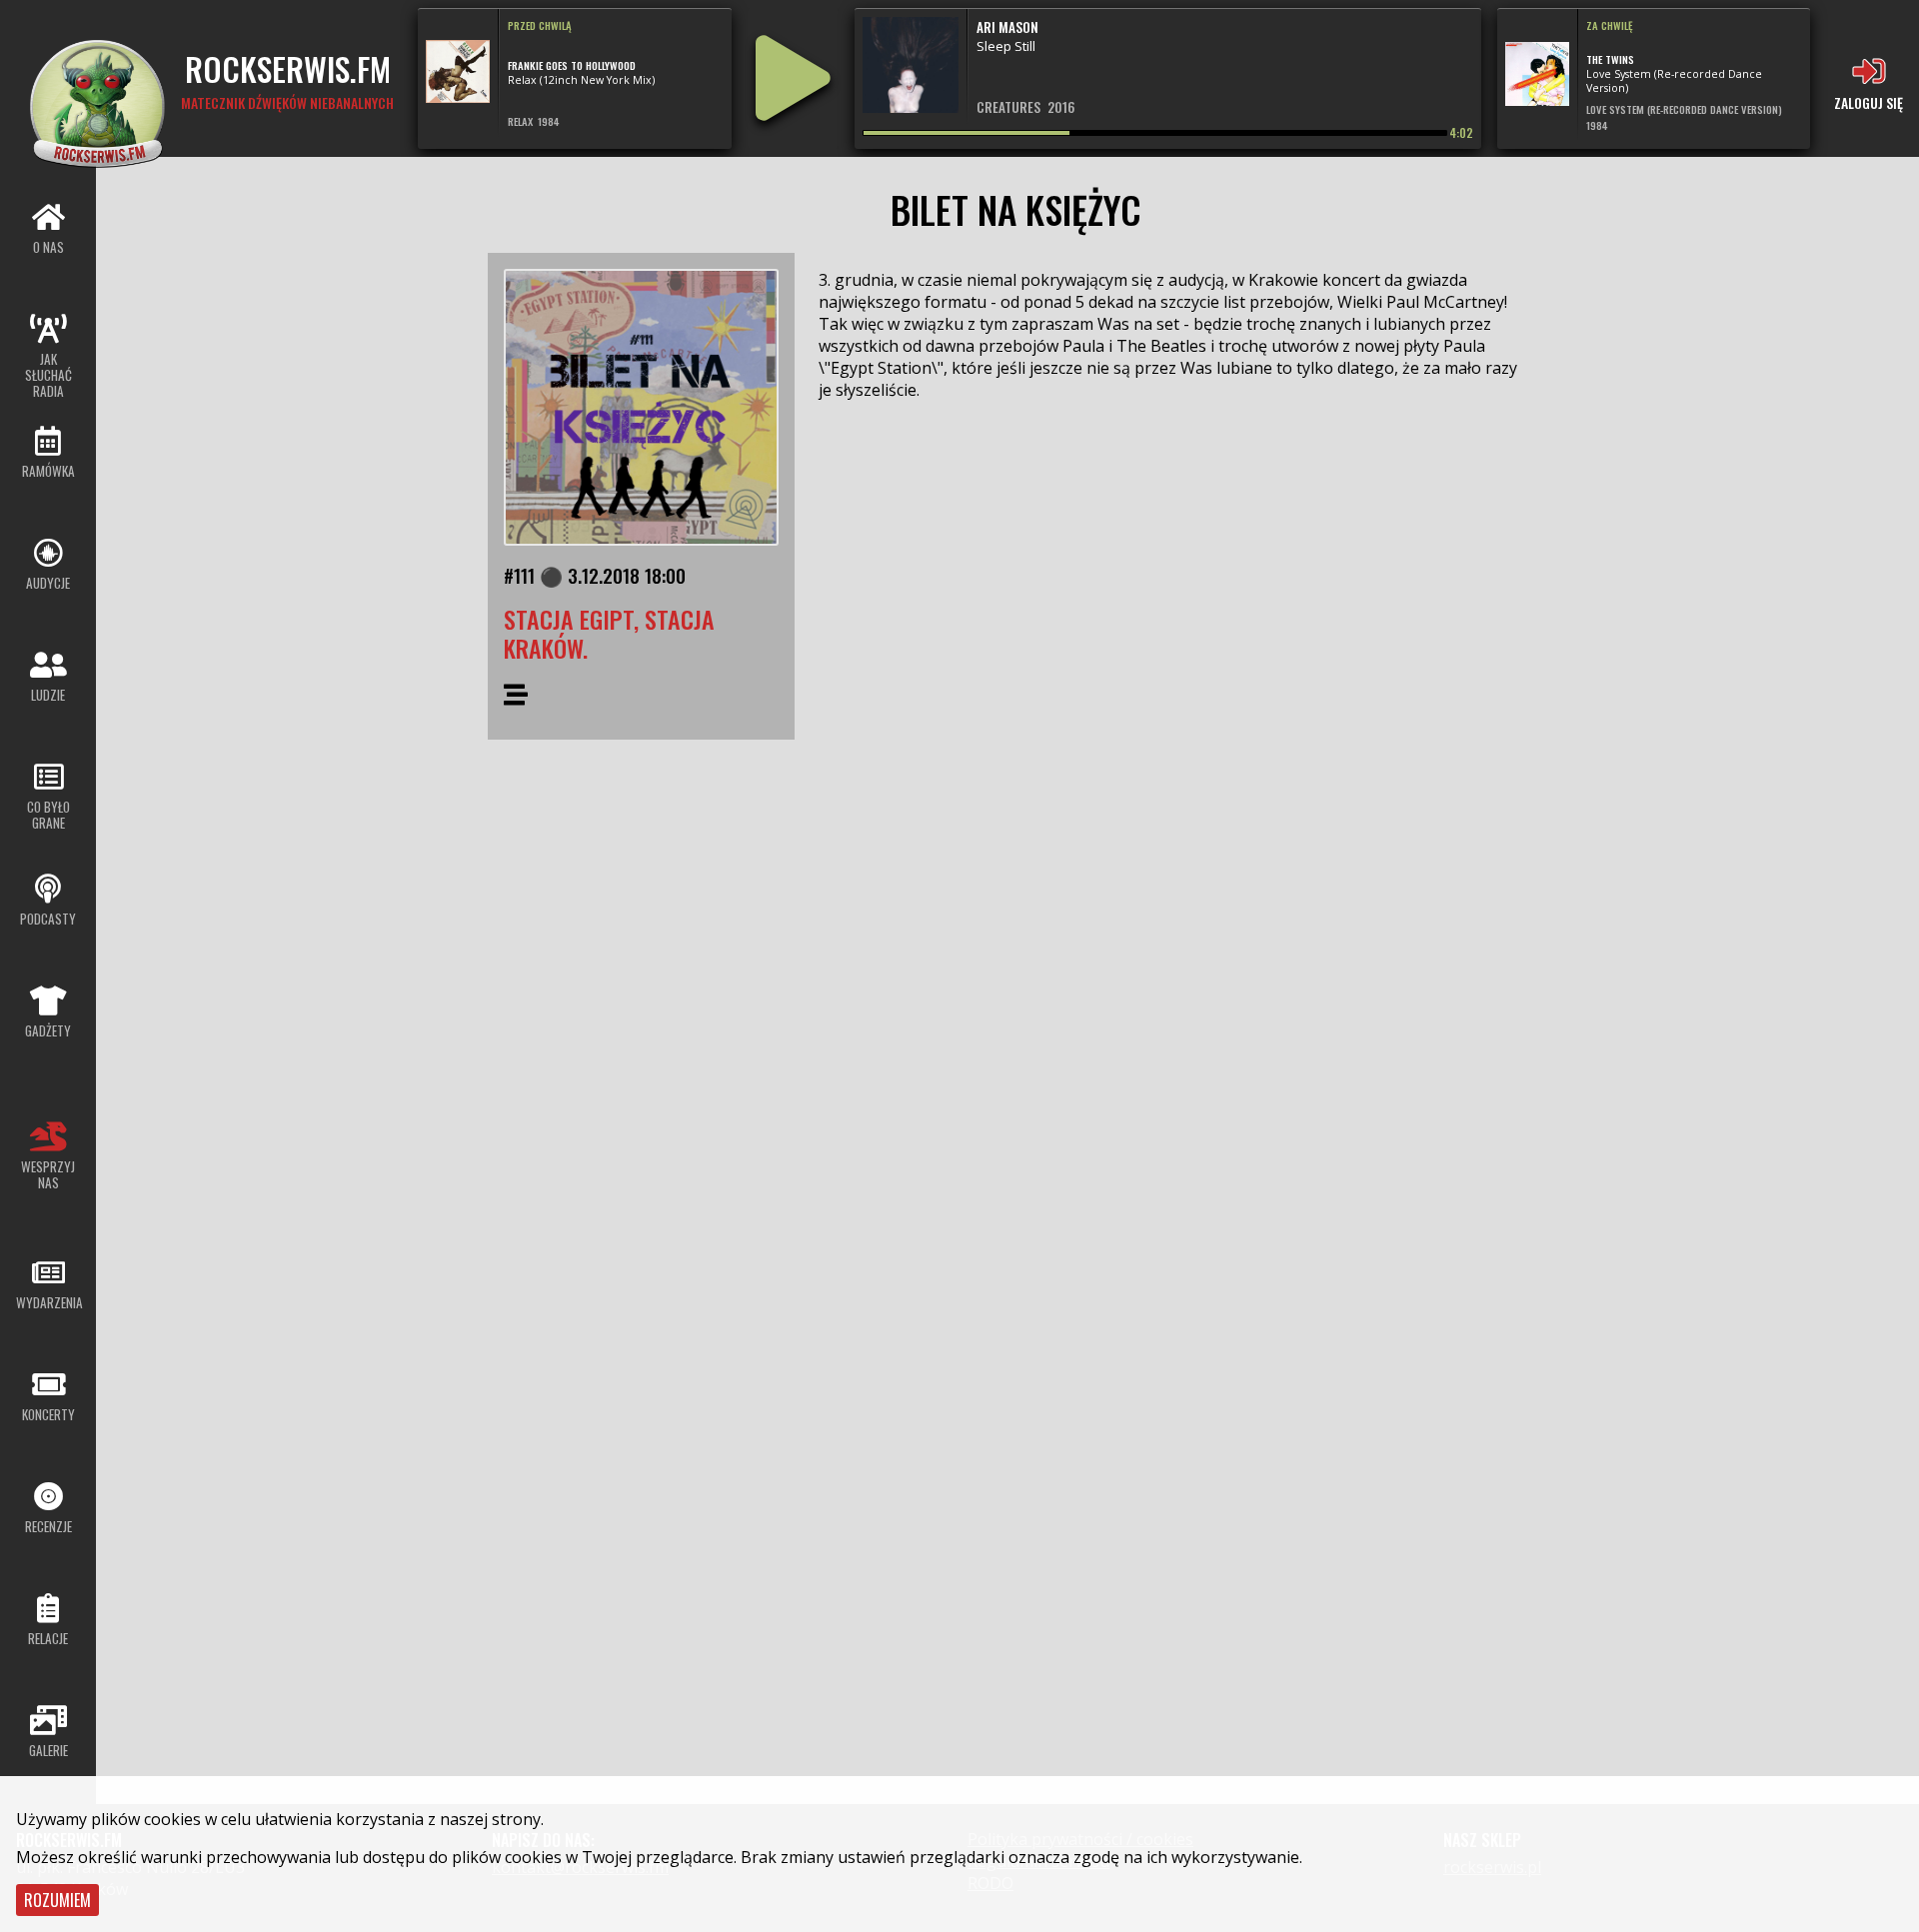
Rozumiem (57, 1900)
